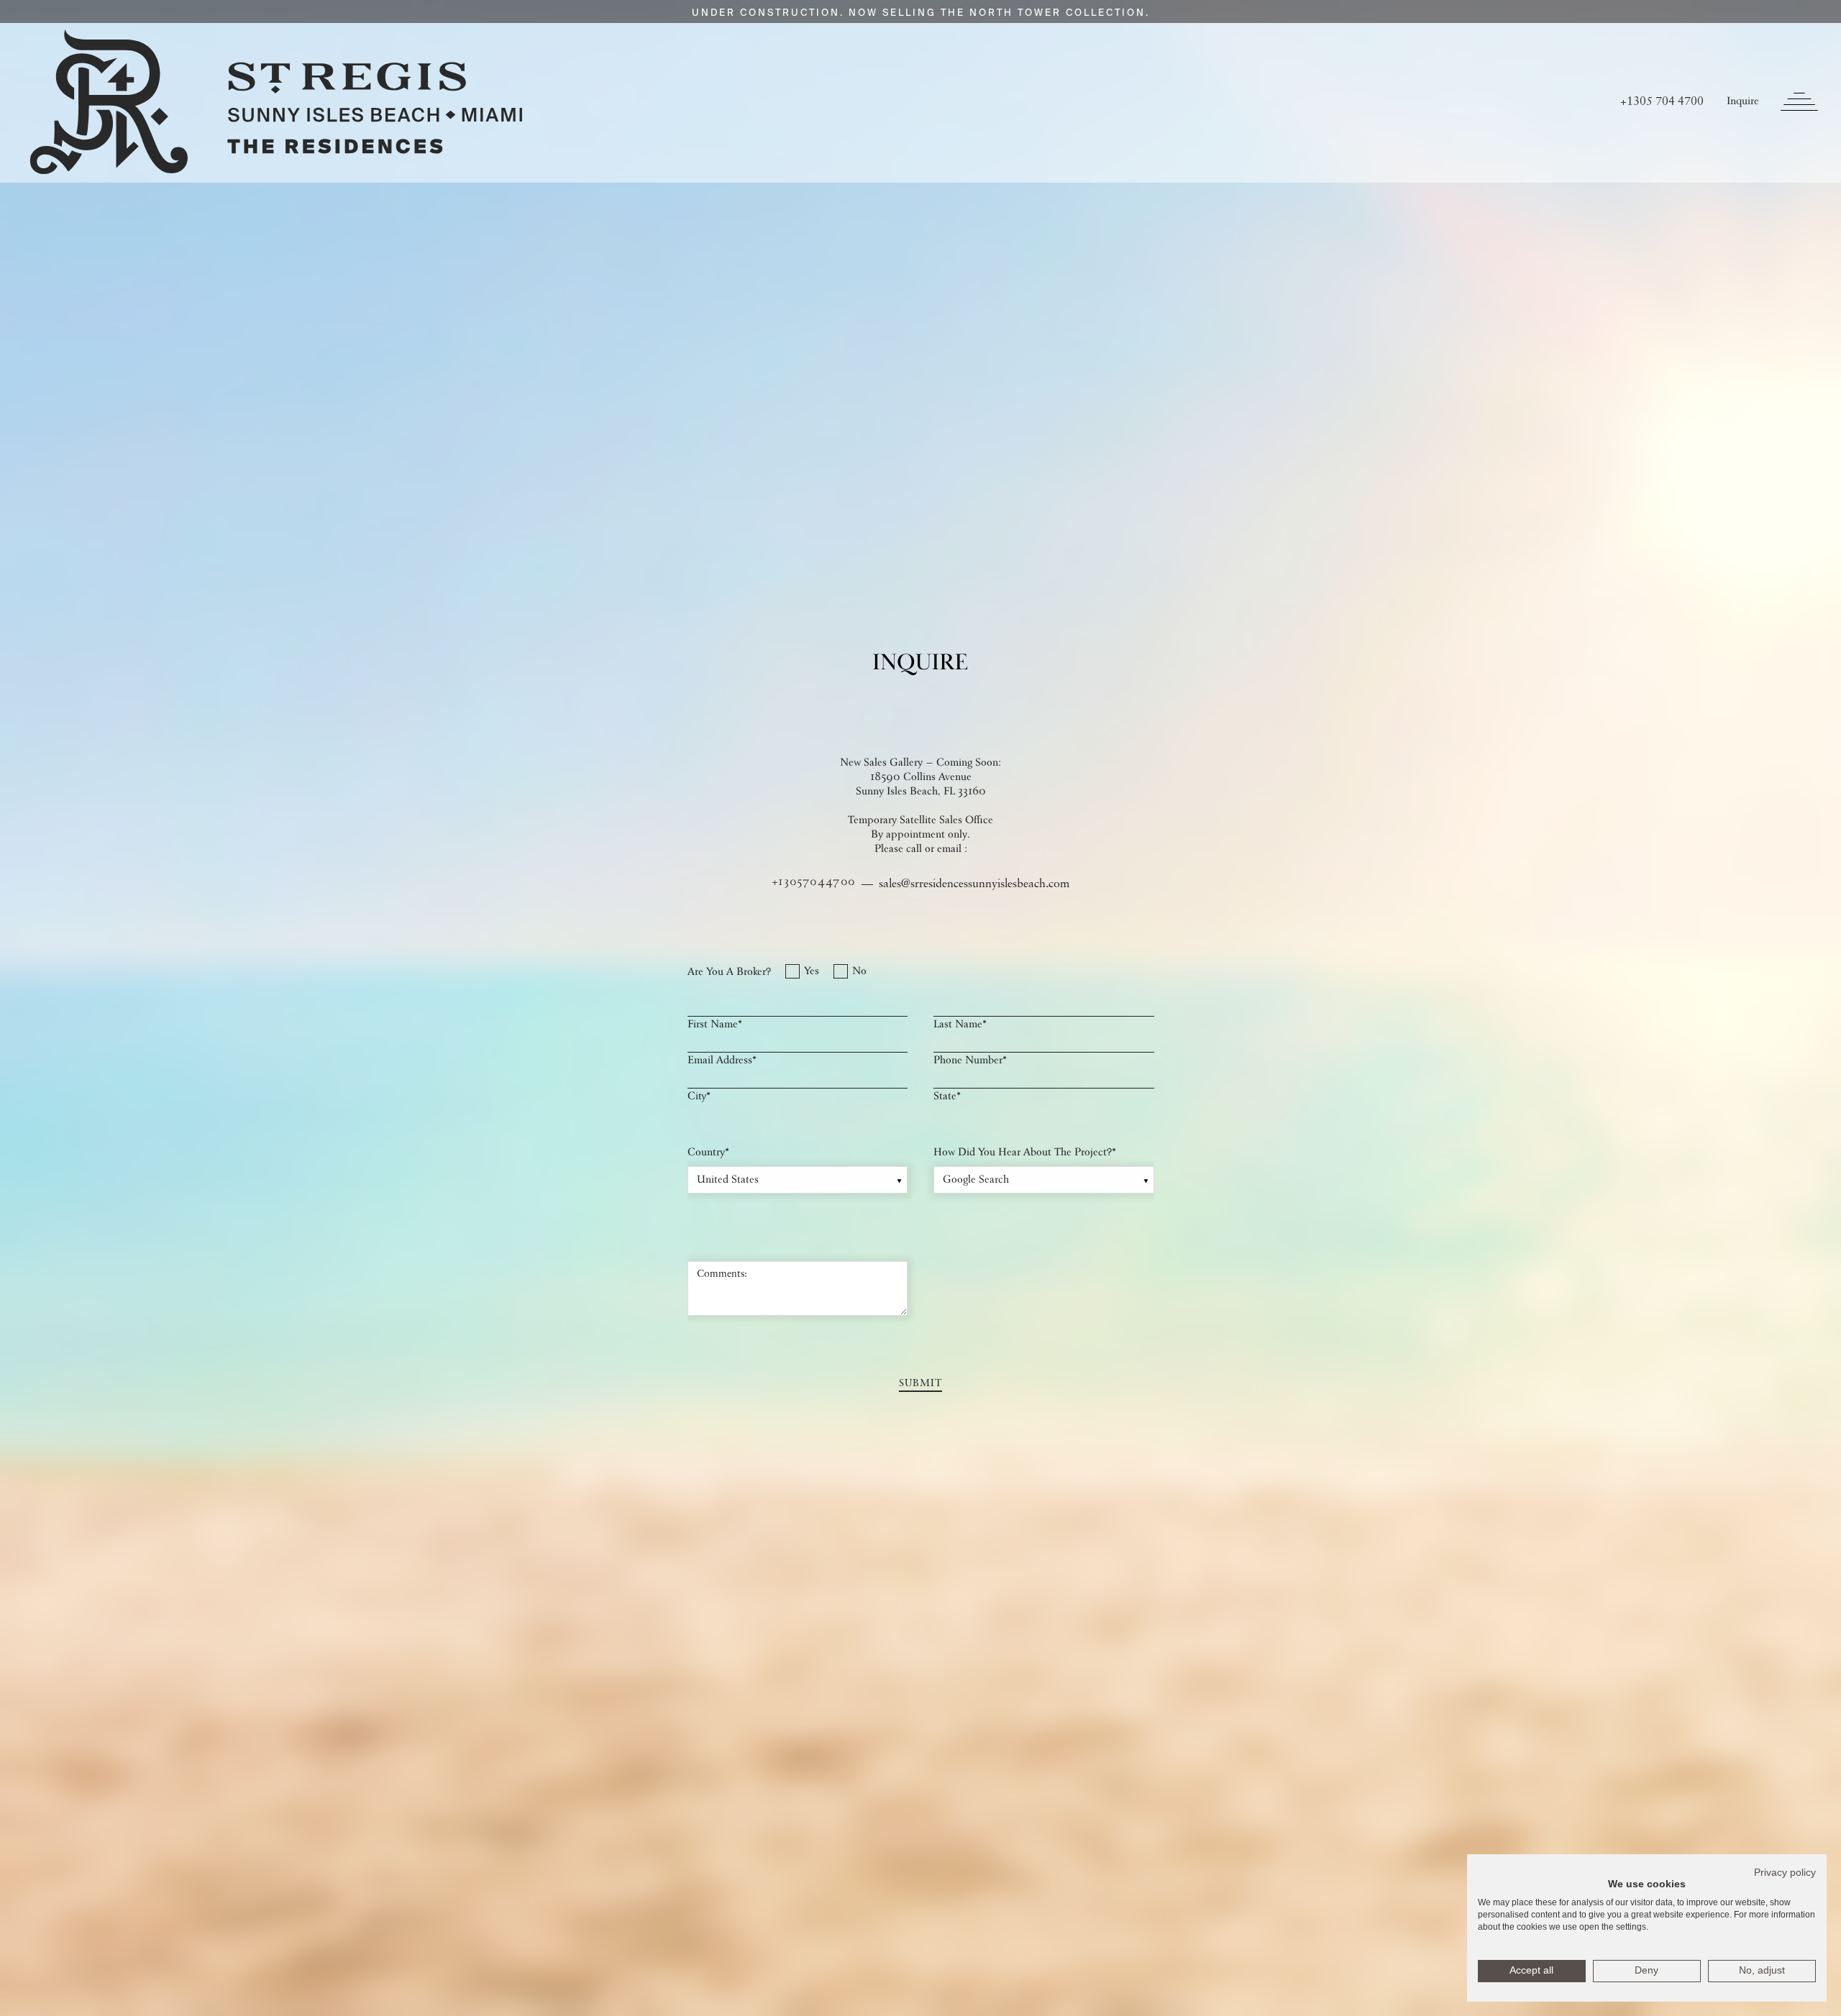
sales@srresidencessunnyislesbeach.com (974, 884)
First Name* (715, 1025)
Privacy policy (1785, 1873)
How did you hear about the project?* (1025, 1153)
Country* (708, 1153)
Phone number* (970, 1061)
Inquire (1743, 102)
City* (699, 1097)
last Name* (960, 1025)
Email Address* (722, 1061)
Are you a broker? (729, 973)
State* (947, 1097)
